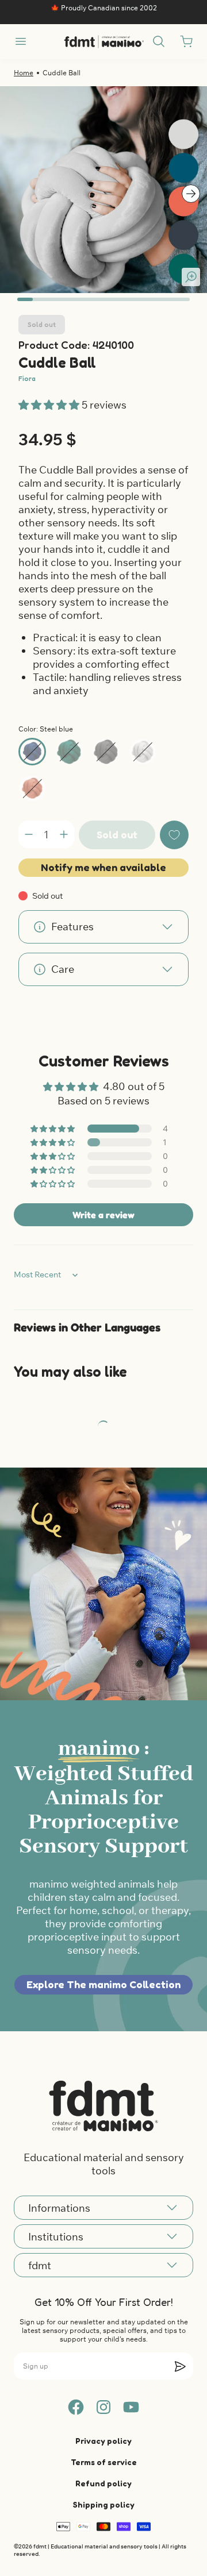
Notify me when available (103, 867)
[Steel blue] (32, 752)
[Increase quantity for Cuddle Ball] (64, 834)
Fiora (27, 378)
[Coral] (32, 788)
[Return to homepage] (103, 2106)
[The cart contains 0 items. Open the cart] (186, 41)
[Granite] (106, 752)
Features (72, 927)
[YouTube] (131, 2407)
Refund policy (103, 2483)
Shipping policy (104, 2504)
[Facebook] (76, 2407)
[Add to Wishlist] (174, 835)
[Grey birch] (143, 752)
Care (63, 969)
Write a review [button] (103, 1215)
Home (24, 73)
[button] (50, 405)
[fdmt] (104, 42)
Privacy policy (103, 2441)
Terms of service (104, 2462)
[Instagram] (103, 2407)
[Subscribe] (180, 2366)
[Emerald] (69, 752)
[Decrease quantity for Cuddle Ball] (29, 834)
